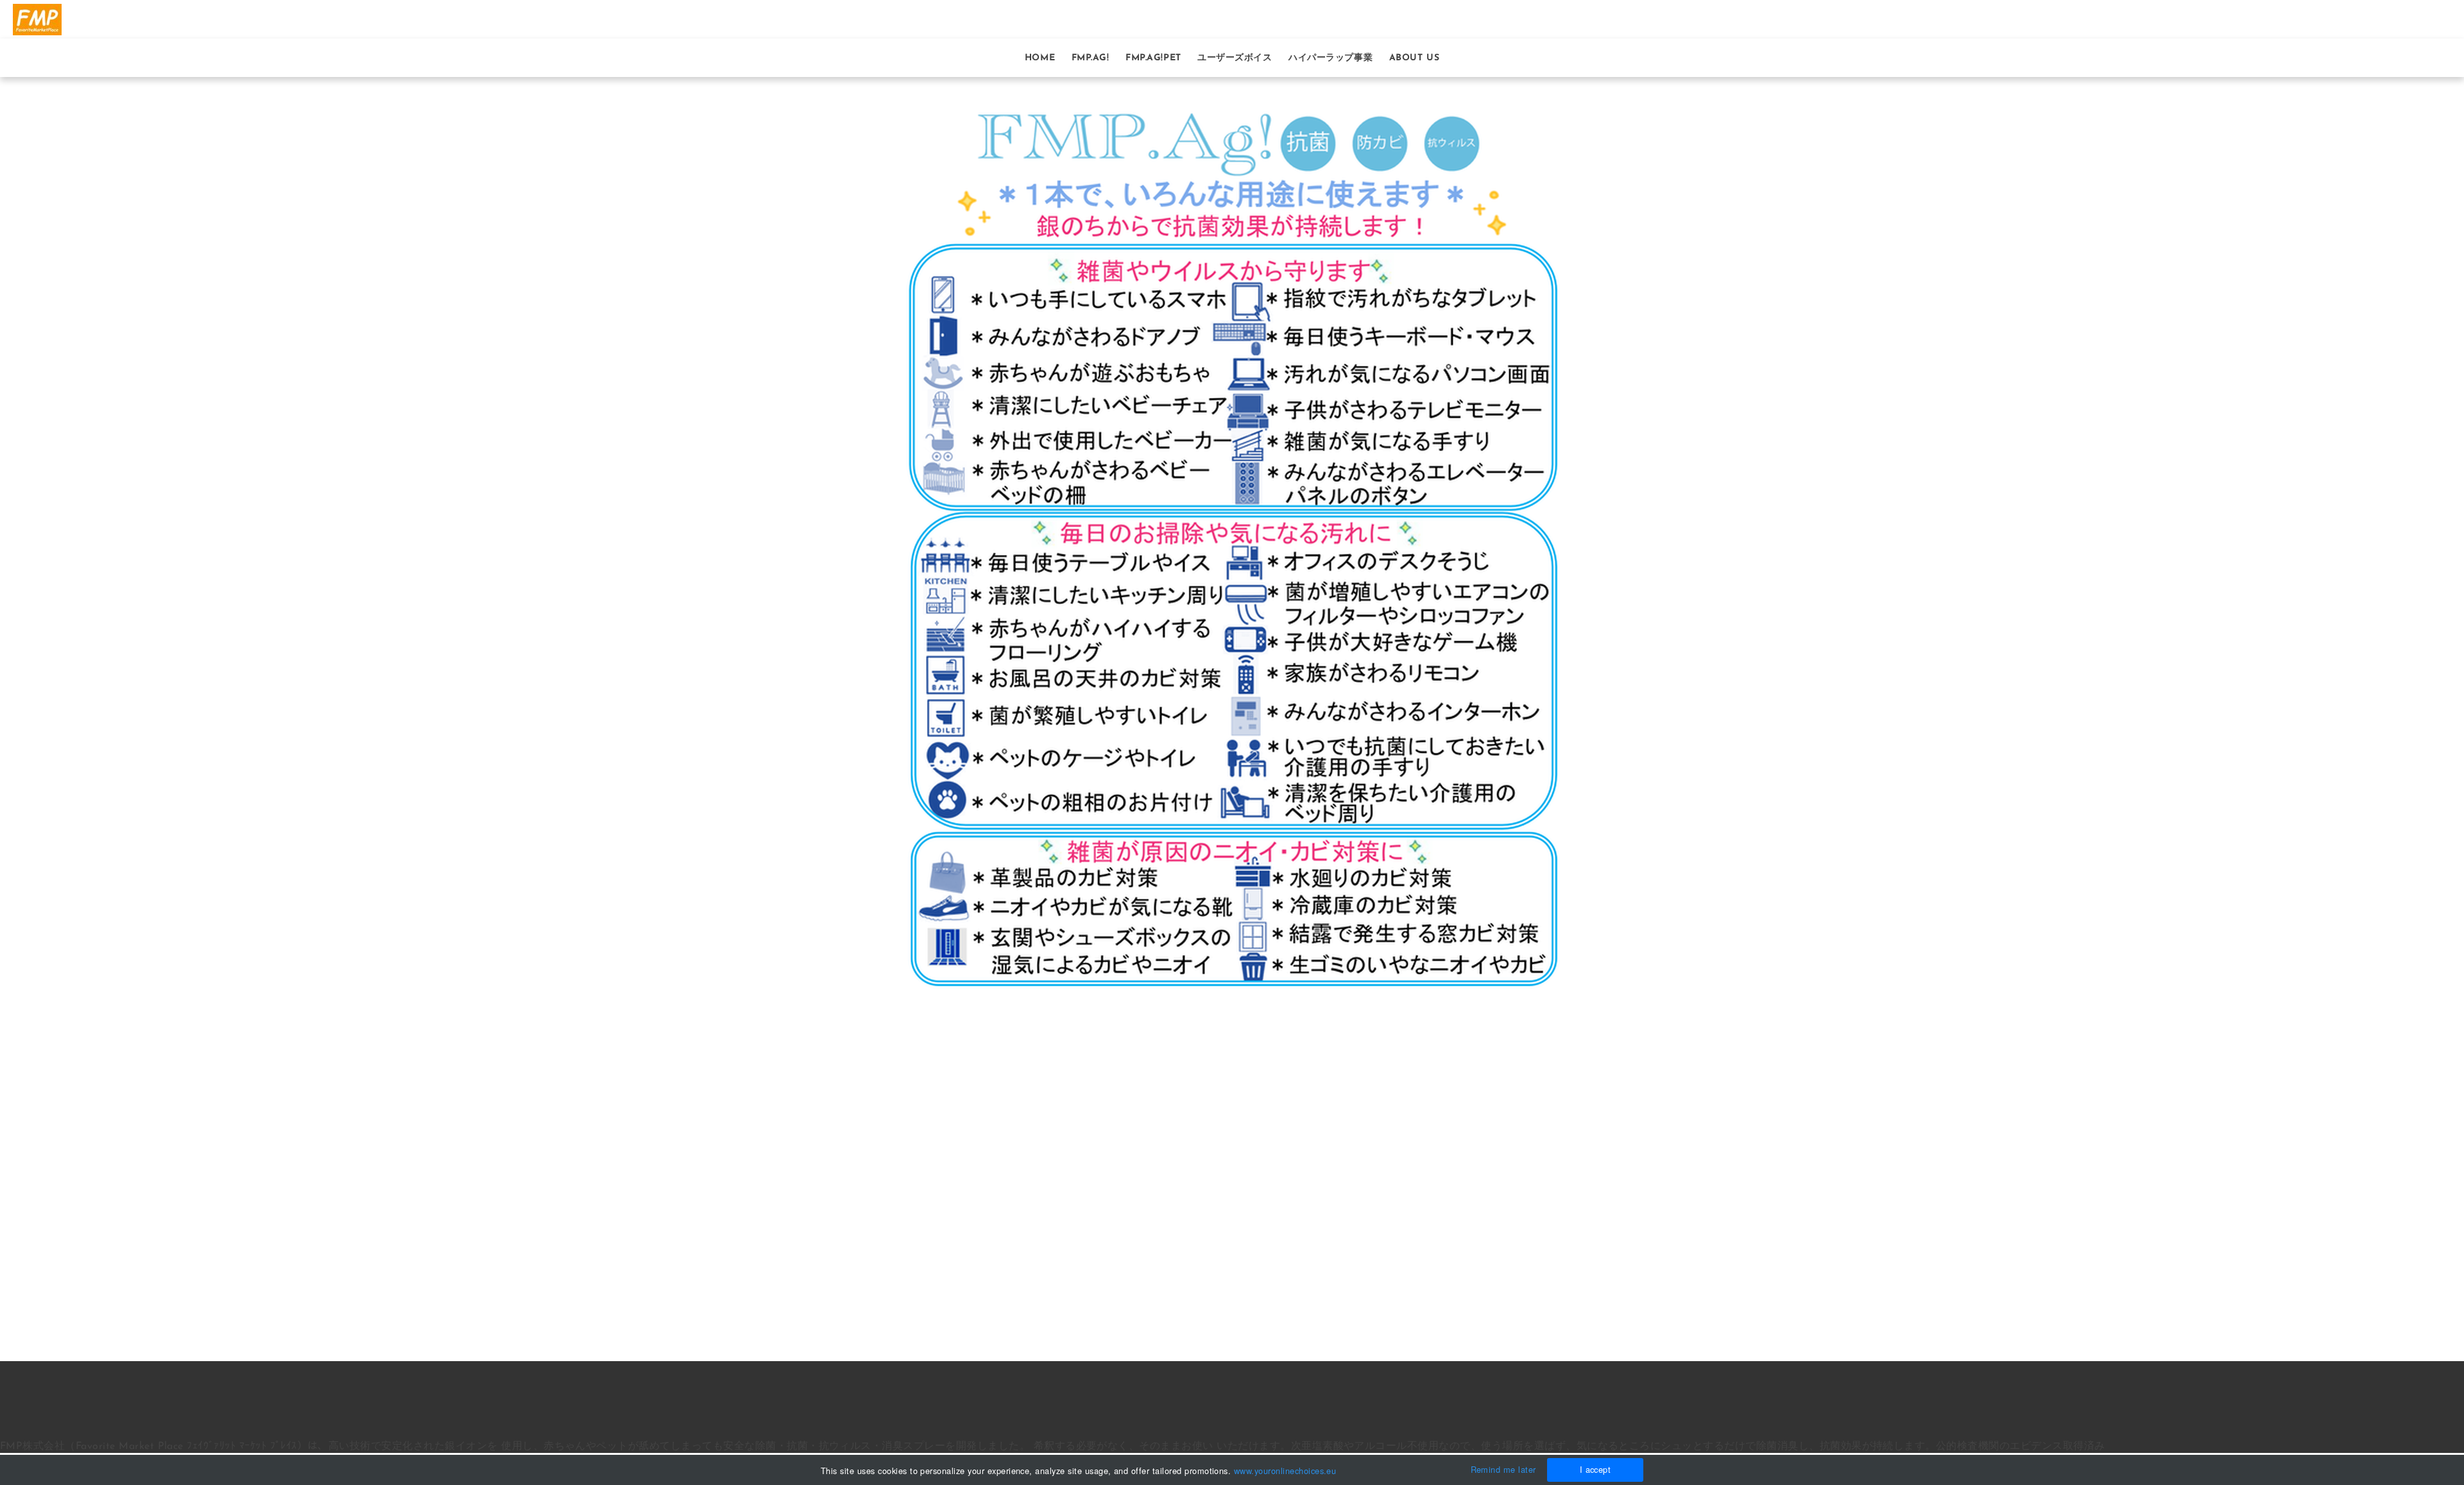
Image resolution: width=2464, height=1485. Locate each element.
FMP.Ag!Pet (1153, 58)
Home (1040, 58)
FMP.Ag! (1091, 58)
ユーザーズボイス (1235, 58)
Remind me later (1503, 1469)
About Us (1414, 58)
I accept (1596, 1469)
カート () (2432, 19)
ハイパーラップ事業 (1330, 58)
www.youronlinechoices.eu (1285, 1471)
